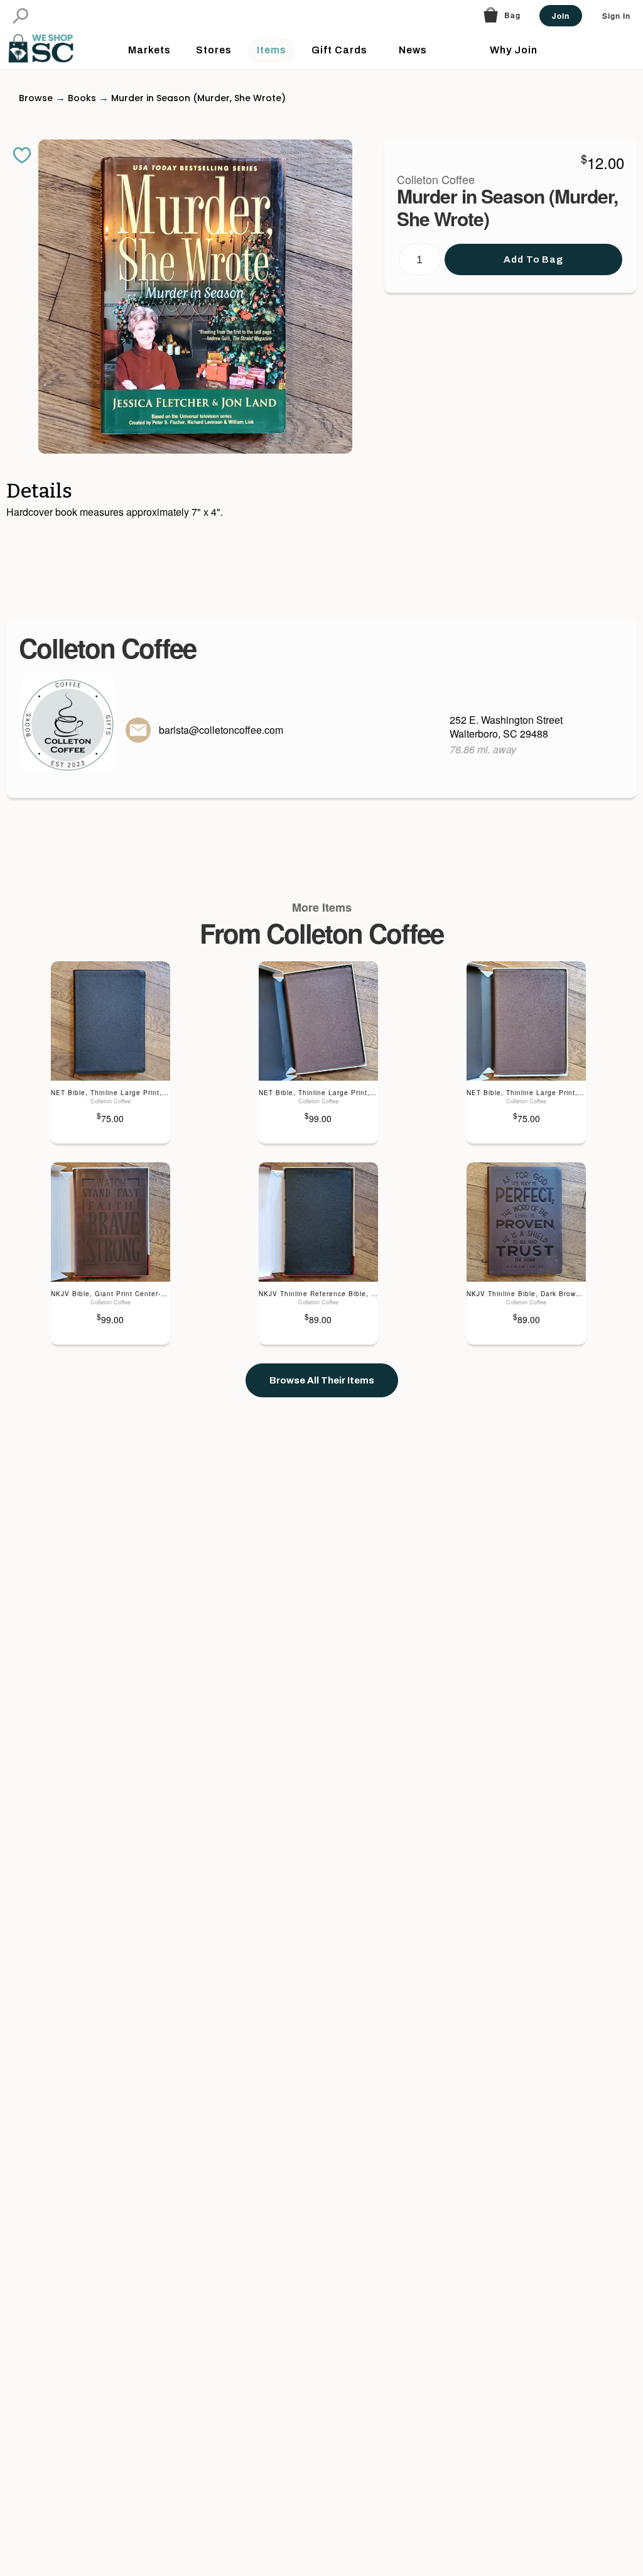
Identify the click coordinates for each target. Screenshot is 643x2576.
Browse (36, 98)
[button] (20, 16)
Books (82, 98)
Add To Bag (533, 259)
